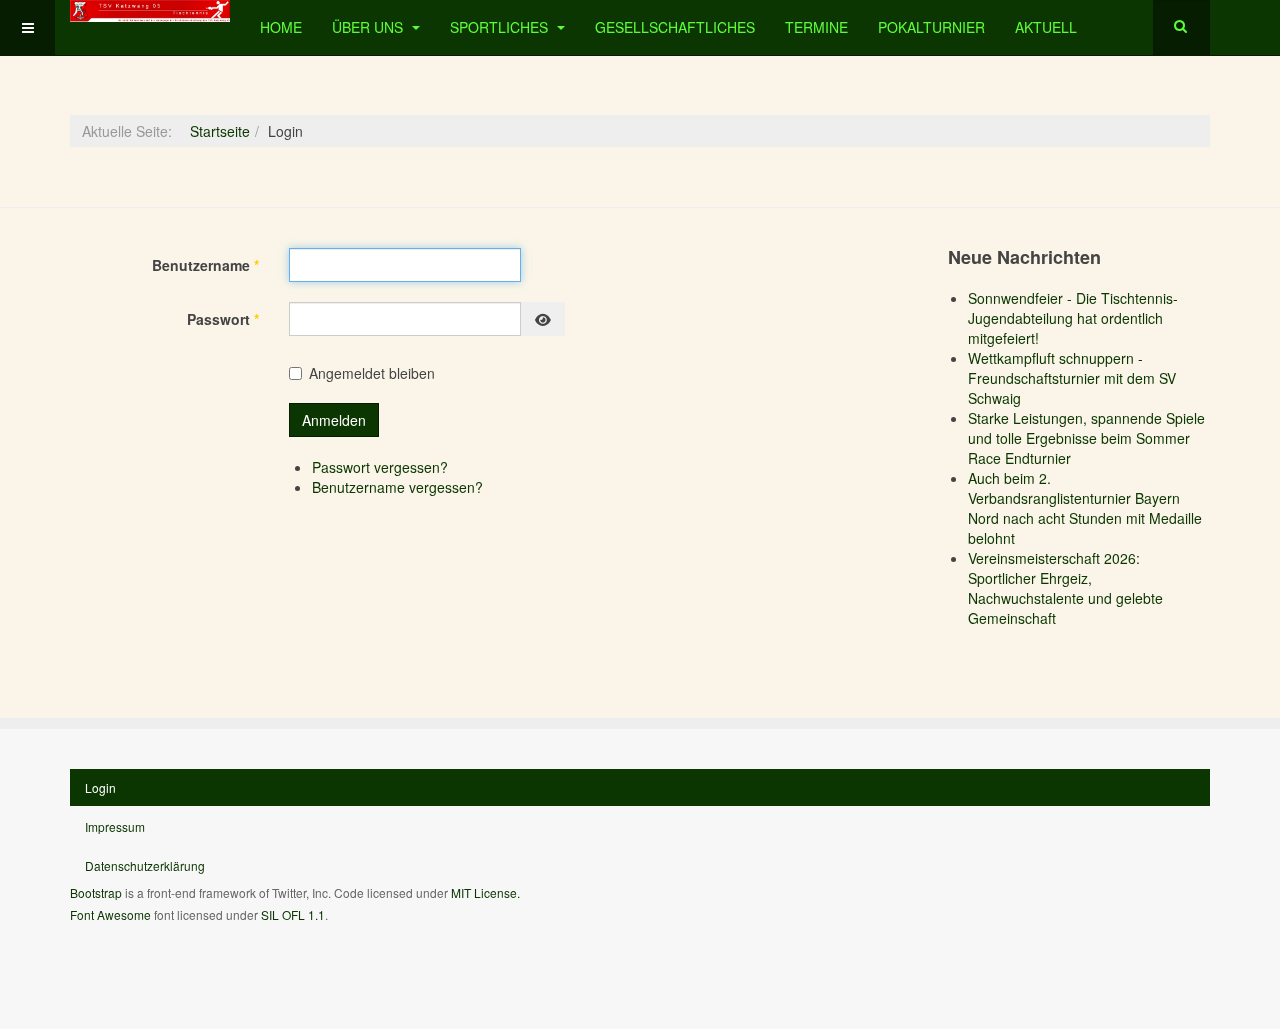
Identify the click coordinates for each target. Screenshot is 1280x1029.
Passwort (223, 319)
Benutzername (205, 265)
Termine (816, 27)
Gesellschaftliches (675, 27)
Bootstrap (96, 892)
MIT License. (485, 892)
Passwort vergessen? (380, 467)
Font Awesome (110, 914)
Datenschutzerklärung (145, 865)
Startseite (220, 131)
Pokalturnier (931, 27)
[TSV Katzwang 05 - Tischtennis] (150, 11)
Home (281, 27)
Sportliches (501, 27)
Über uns (369, 27)
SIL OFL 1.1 (293, 914)
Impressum (115, 826)
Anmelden (334, 420)
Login (100, 787)
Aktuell (1046, 27)
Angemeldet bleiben (372, 373)
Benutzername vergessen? (397, 487)
